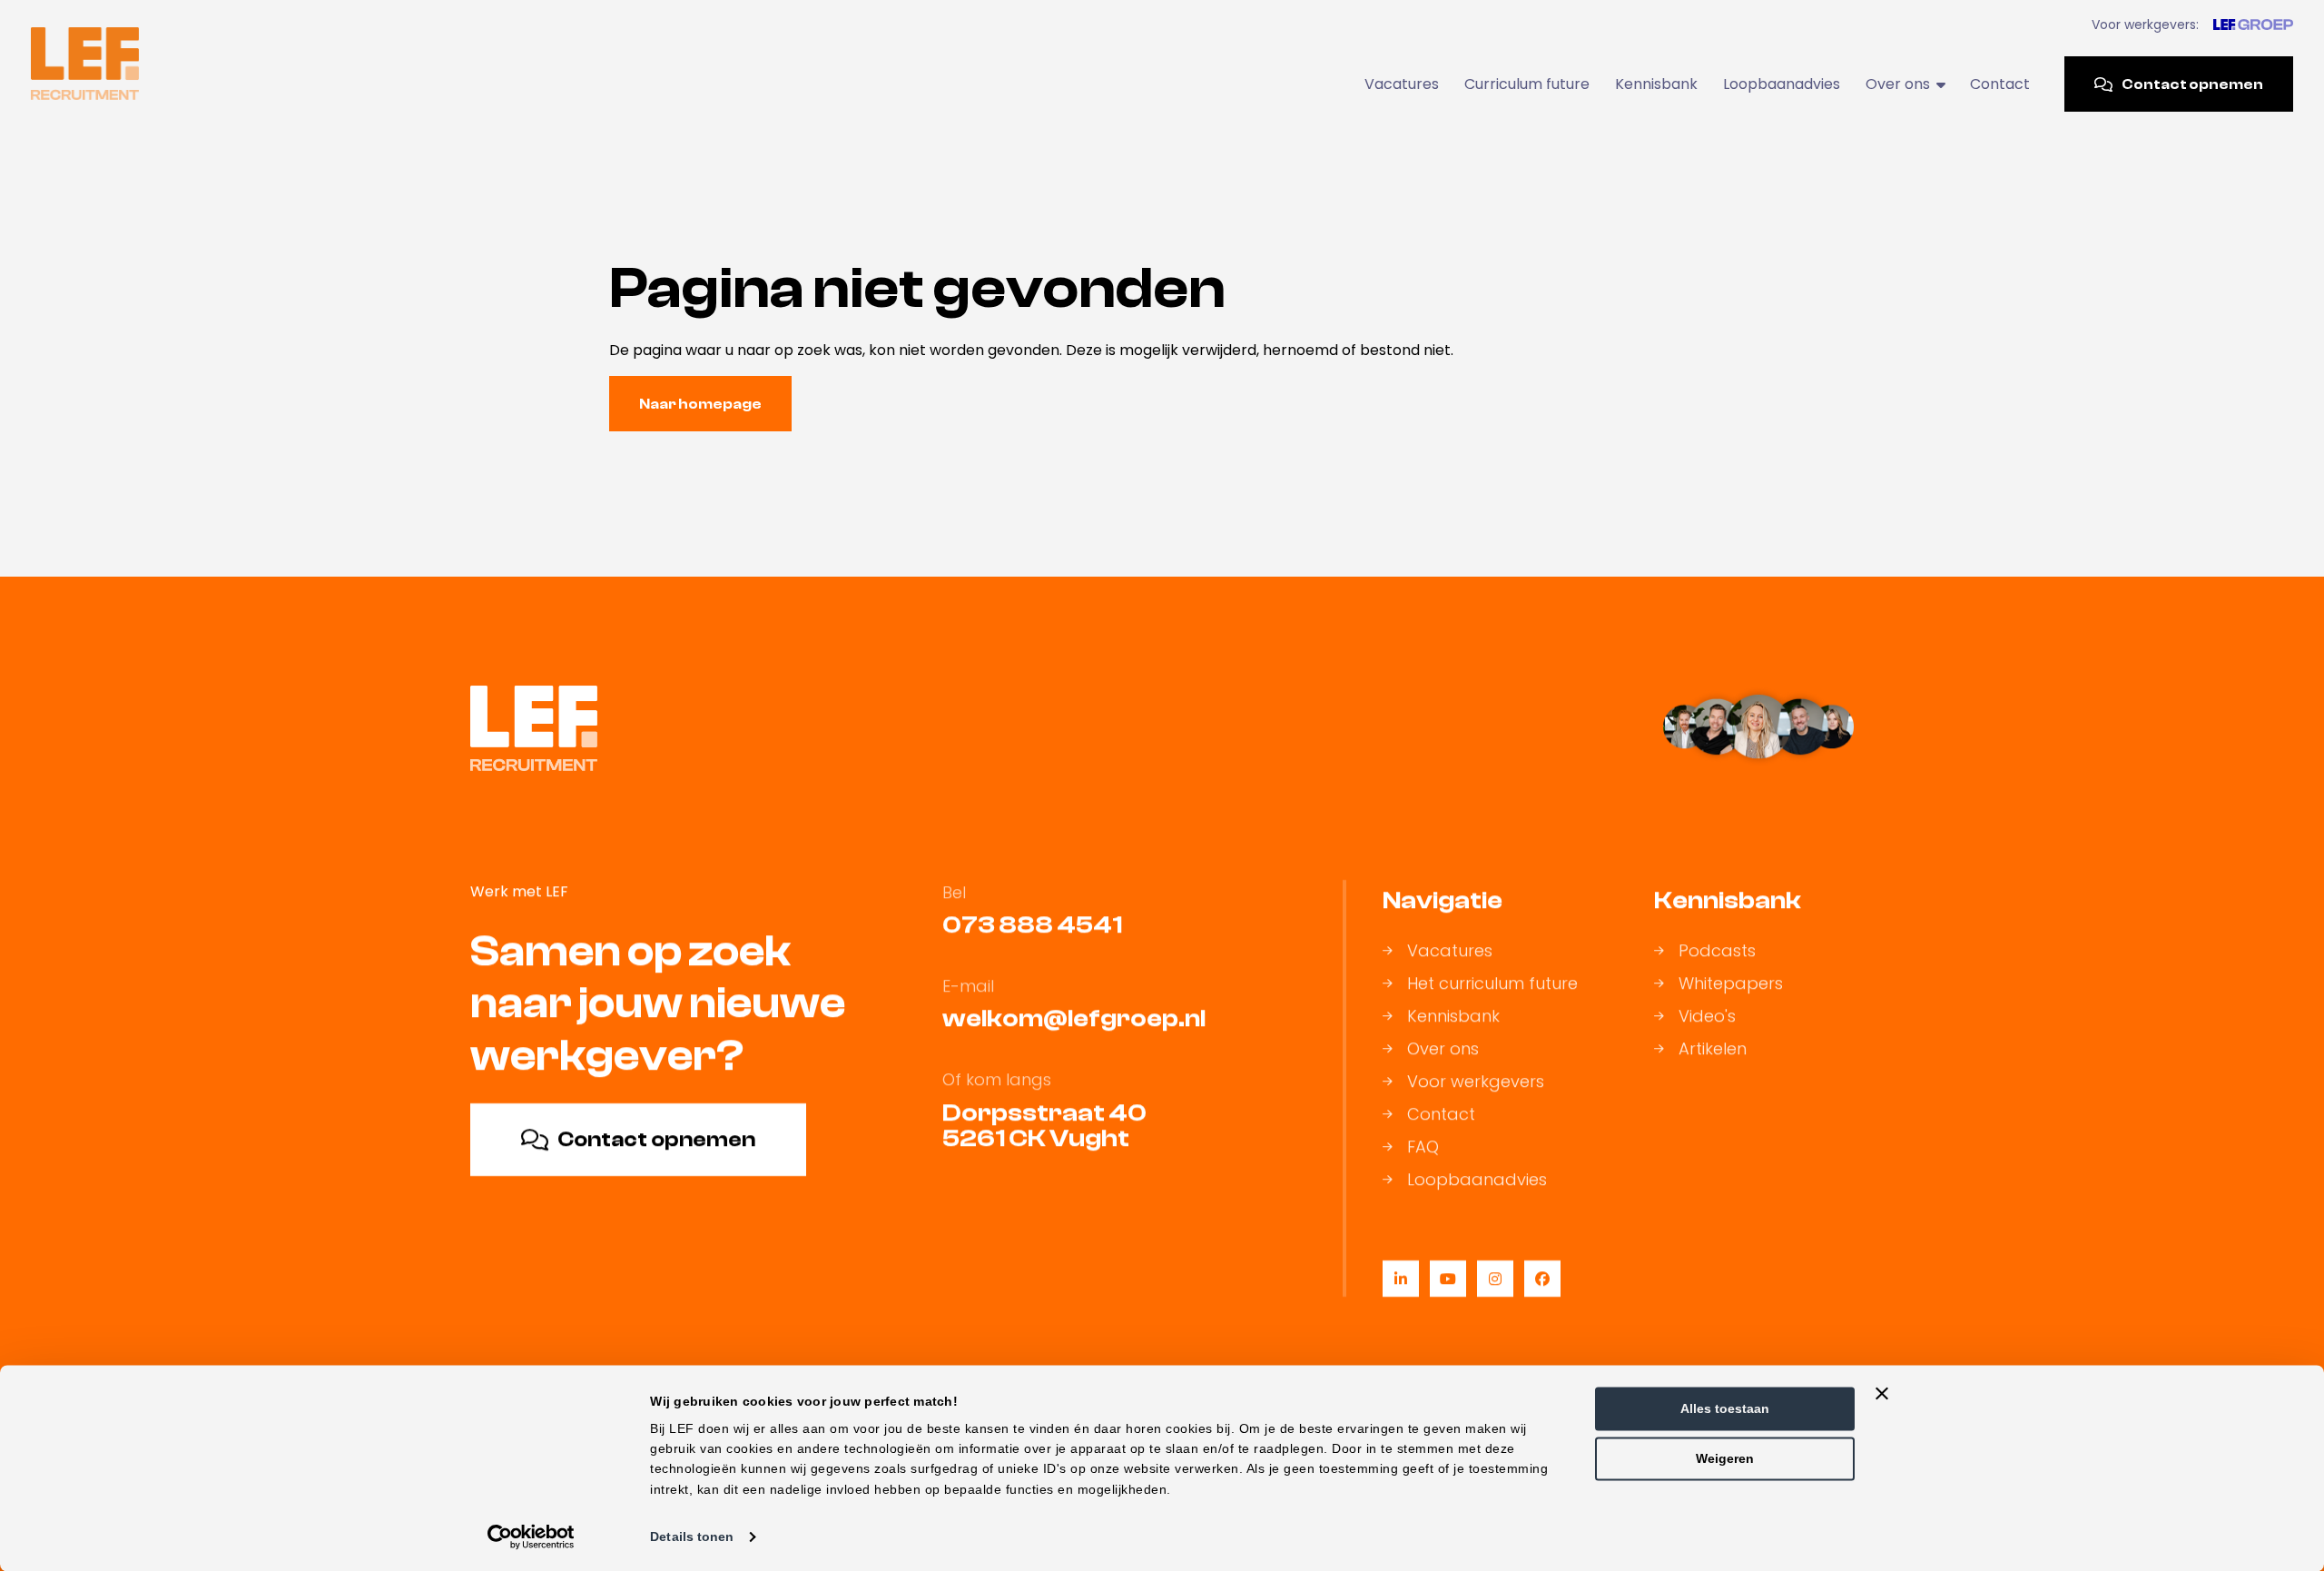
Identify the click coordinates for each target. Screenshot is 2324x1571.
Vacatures (1402, 84)
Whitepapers (1731, 983)
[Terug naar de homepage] (85, 64)
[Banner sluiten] (1882, 1393)
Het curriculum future (1492, 983)
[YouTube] (1448, 1279)
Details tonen (692, 1536)
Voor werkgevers (1476, 1082)
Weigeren (1725, 1458)
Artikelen (1713, 1049)
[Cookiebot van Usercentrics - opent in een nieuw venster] (532, 1536)
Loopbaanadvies (1782, 84)
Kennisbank (1656, 84)
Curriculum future (1527, 84)
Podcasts (1717, 951)
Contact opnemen (2192, 84)
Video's (1707, 1016)
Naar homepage (700, 404)
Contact (2000, 84)
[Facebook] (1542, 1279)
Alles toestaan (1725, 1408)
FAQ (1423, 1147)
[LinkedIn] (1401, 1279)
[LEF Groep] (2253, 25)
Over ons (1443, 1049)
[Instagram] (1495, 1279)
